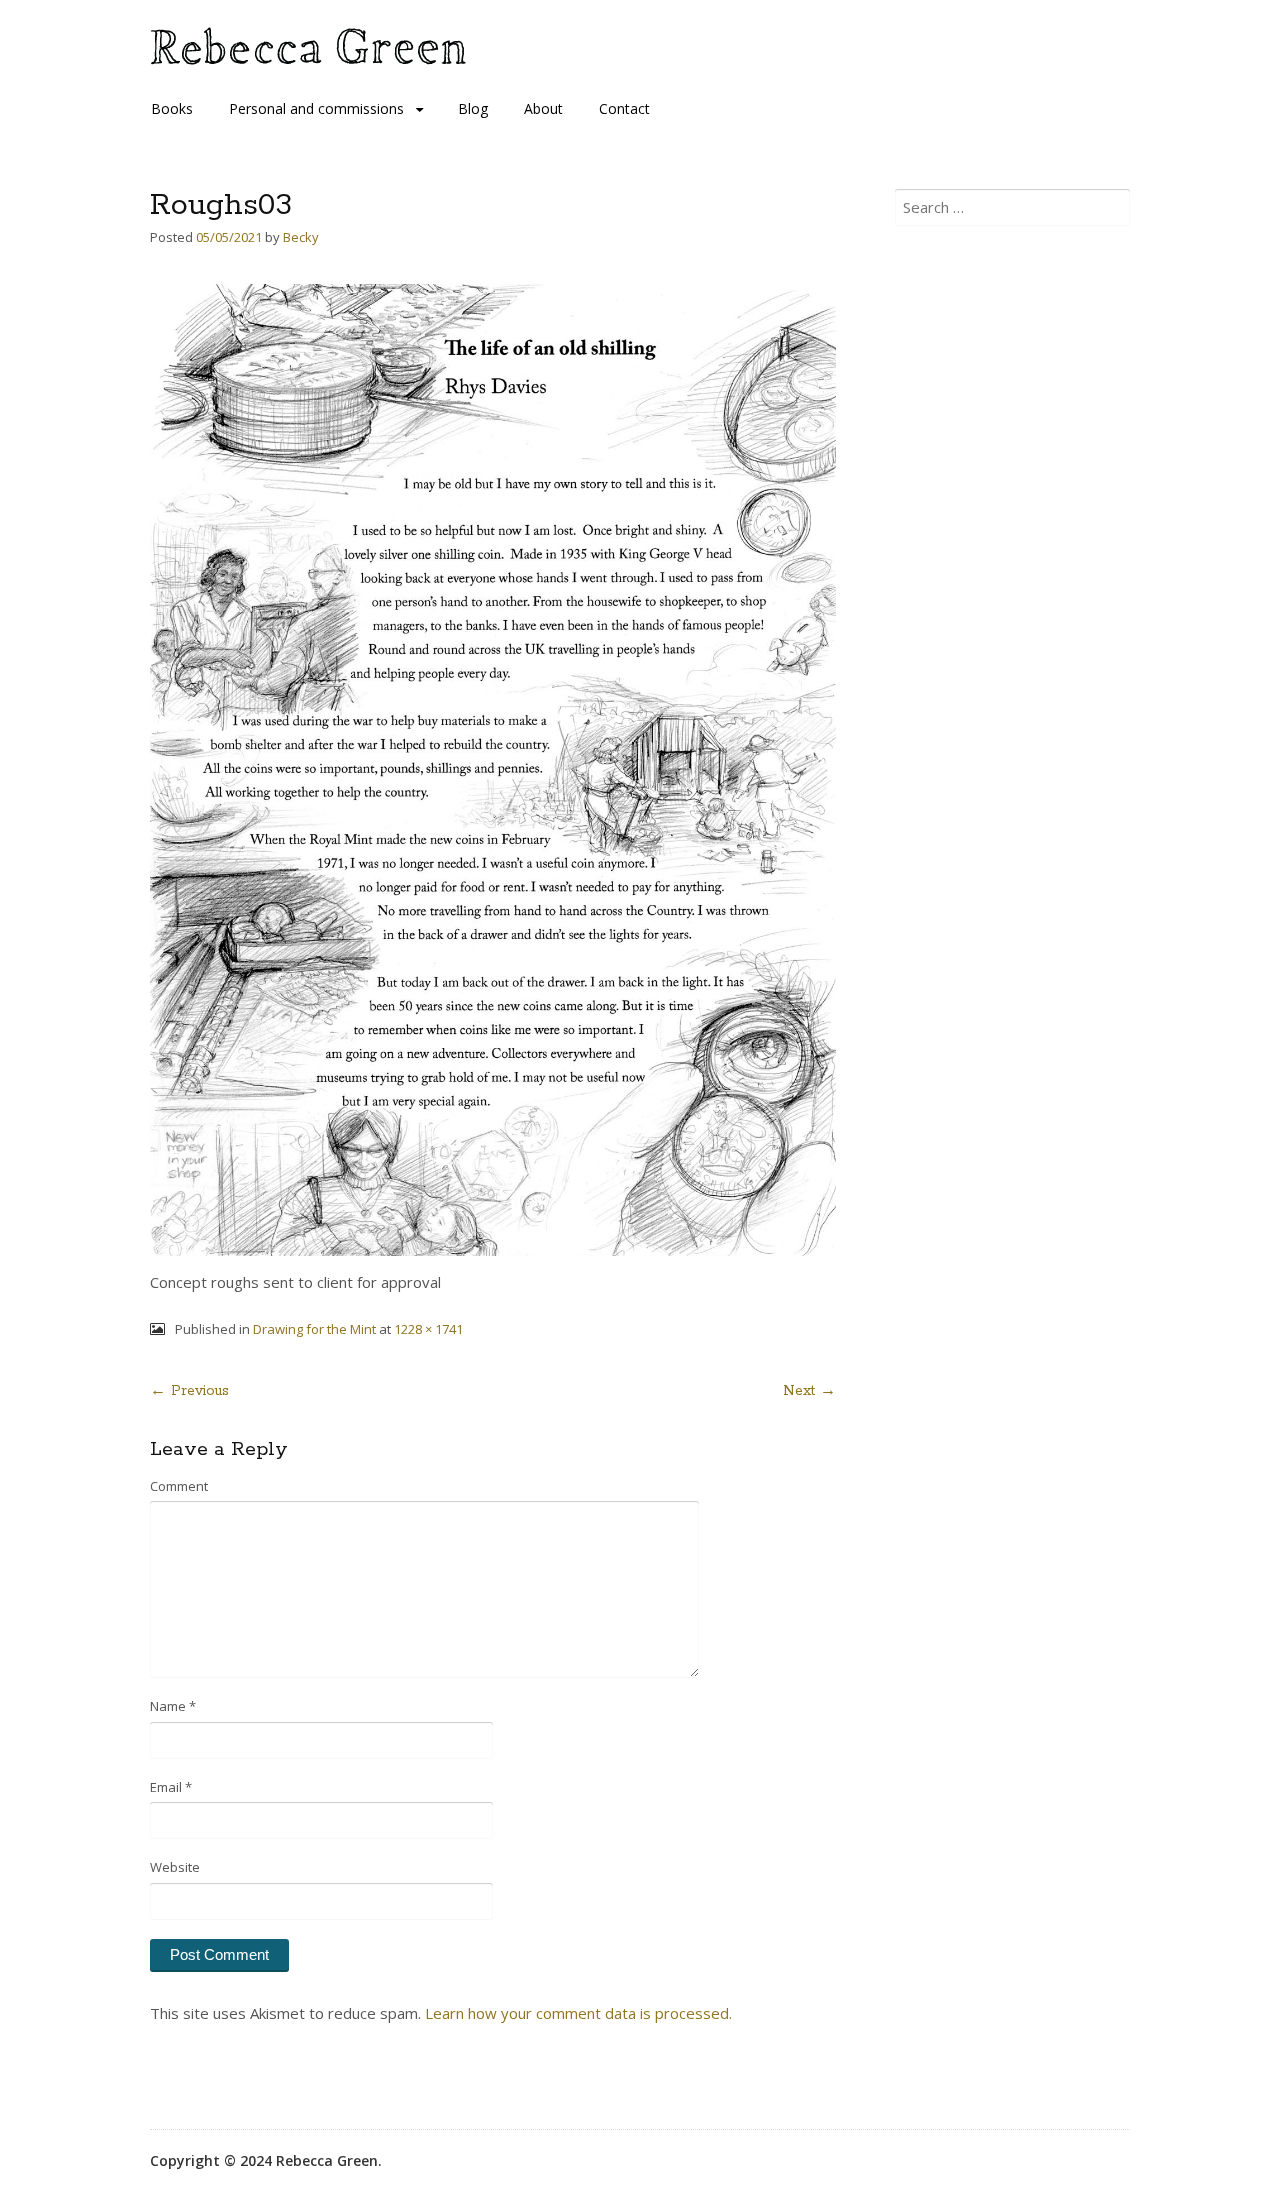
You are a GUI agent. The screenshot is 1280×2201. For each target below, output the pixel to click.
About (543, 108)
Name (173, 1706)
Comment (179, 1486)
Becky (301, 237)
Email (171, 1787)
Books (172, 108)
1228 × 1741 (428, 1329)
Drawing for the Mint (314, 1329)
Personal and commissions (316, 108)
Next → (809, 1391)
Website (175, 1867)
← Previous (189, 1391)
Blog (473, 108)
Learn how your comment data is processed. (578, 2013)
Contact (624, 108)
